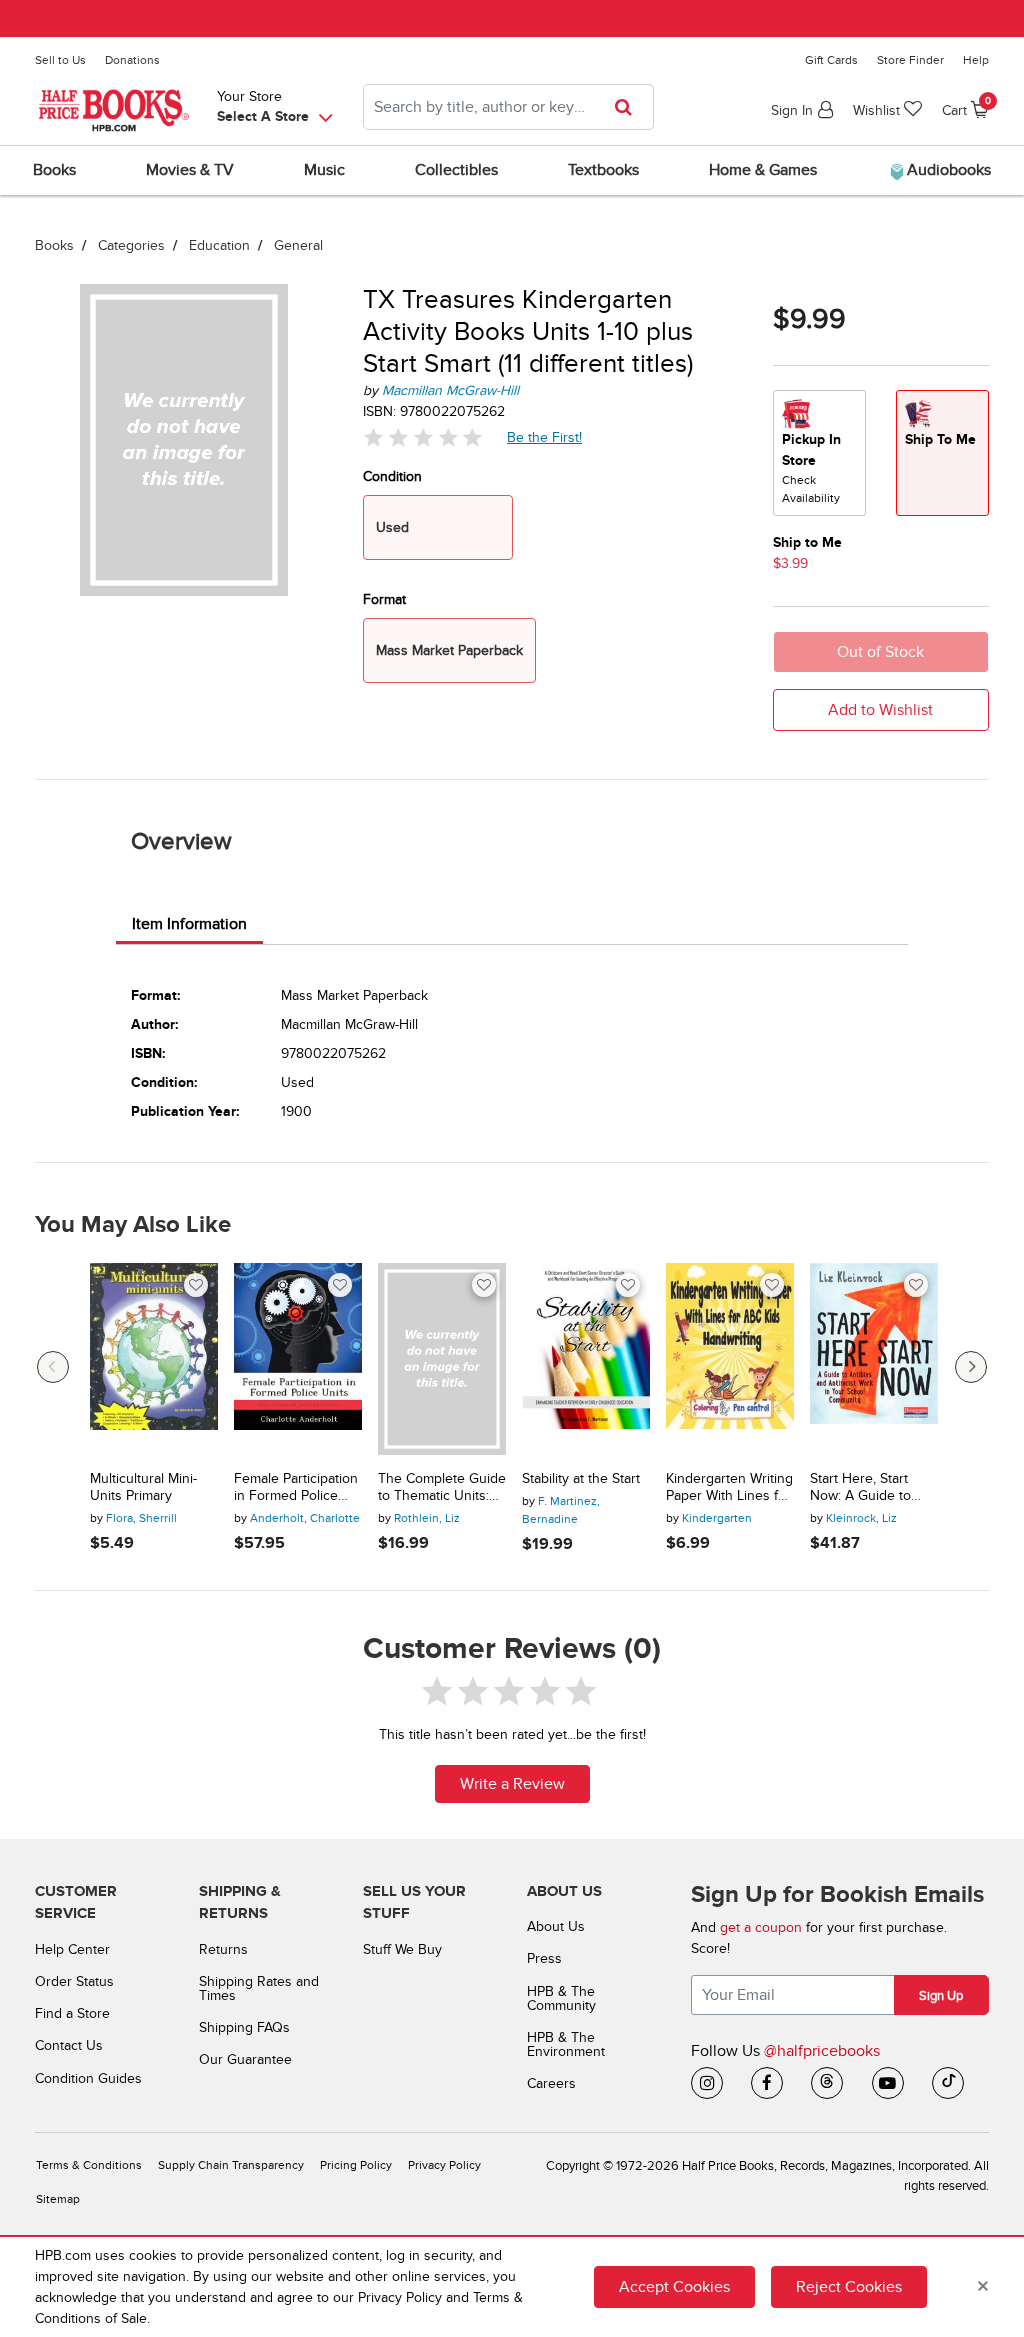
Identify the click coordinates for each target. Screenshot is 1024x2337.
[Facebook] (767, 2083)
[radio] (819, 453)
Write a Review (512, 1784)
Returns (223, 1949)
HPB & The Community (561, 1998)
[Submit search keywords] (629, 107)
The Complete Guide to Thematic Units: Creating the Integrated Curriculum (442, 1488)
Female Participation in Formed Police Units (296, 1488)
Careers (551, 2083)
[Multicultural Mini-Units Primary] (154, 1359)
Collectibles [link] (456, 170)
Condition (392, 476)
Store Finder (910, 60)
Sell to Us (60, 60)
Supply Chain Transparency (231, 2165)
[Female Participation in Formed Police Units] (298, 1359)
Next (971, 1367)
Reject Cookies (849, 2287)
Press (544, 1958)
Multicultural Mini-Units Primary (143, 1487)
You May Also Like (133, 1225)
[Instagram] (707, 2083)
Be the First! (545, 437)
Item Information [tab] (189, 924)
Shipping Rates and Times (259, 1988)
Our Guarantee (245, 2059)
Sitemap (58, 2199)
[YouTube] (888, 2083)
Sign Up (941, 1996)
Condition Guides (88, 2078)
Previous (53, 1367)
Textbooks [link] (603, 170)
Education (219, 245)
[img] (423, 437)
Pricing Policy (356, 2165)
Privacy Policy (444, 2165)
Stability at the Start (581, 1479)
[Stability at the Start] (586, 1359)
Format (384, 599)
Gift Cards (831, 60)
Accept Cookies (674, 2287)
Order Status (74, 1981)
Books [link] (54, 170)
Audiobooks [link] (947, 170)
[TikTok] (948, 2083)
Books (54, 245)
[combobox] (508, 107)
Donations (132, 60)
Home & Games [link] (763, 170)
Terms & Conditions (89, 2165)
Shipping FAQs (244, 2027)
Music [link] (324, 170)
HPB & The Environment (566, 2044)
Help (976, 60)
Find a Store (72, 2013)
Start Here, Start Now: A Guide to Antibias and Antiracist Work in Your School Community (863, 1488)
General (298, 245)
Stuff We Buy (402, 1949)
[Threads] (827, 2083)
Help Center (72, 1949)
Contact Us (69, 2045)
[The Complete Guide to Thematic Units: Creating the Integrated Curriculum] (442, 1359)
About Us (556, 1926)
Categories (131, 245)
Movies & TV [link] (190, 170)
